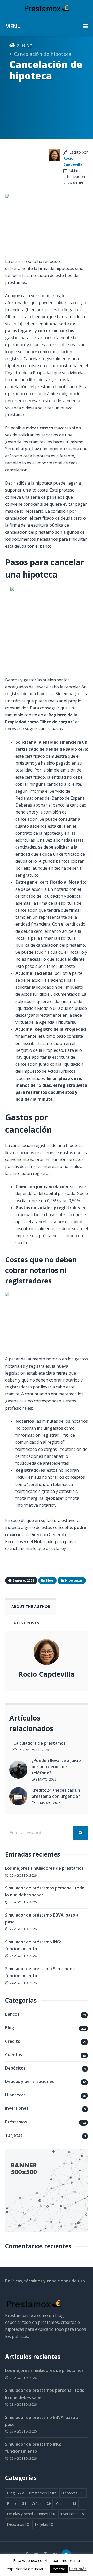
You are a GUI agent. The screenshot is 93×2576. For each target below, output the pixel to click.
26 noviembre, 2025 (33, 1750)
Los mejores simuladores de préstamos (44, 1868)
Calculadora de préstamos (40, 1743)
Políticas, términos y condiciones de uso (45, 2281)
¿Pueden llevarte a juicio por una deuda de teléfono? (56, 1767)
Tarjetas (14, 2135)
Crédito (13, 2041)
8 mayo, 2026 (46, 1779)
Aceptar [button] (59, 2569)
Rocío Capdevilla (47, 1674)
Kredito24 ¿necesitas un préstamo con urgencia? (56, 1793)
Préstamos (16, 2122)
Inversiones (17, 2108)
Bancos (12, 2014)
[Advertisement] (27, 163)
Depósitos (15, 2068)
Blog (27, 45)
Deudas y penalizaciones (30, 2081)
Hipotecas (15, 2095)
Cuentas (14, 2055)
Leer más (78, 2569)
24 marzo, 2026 (48, 1803)
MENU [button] (13, 26)
